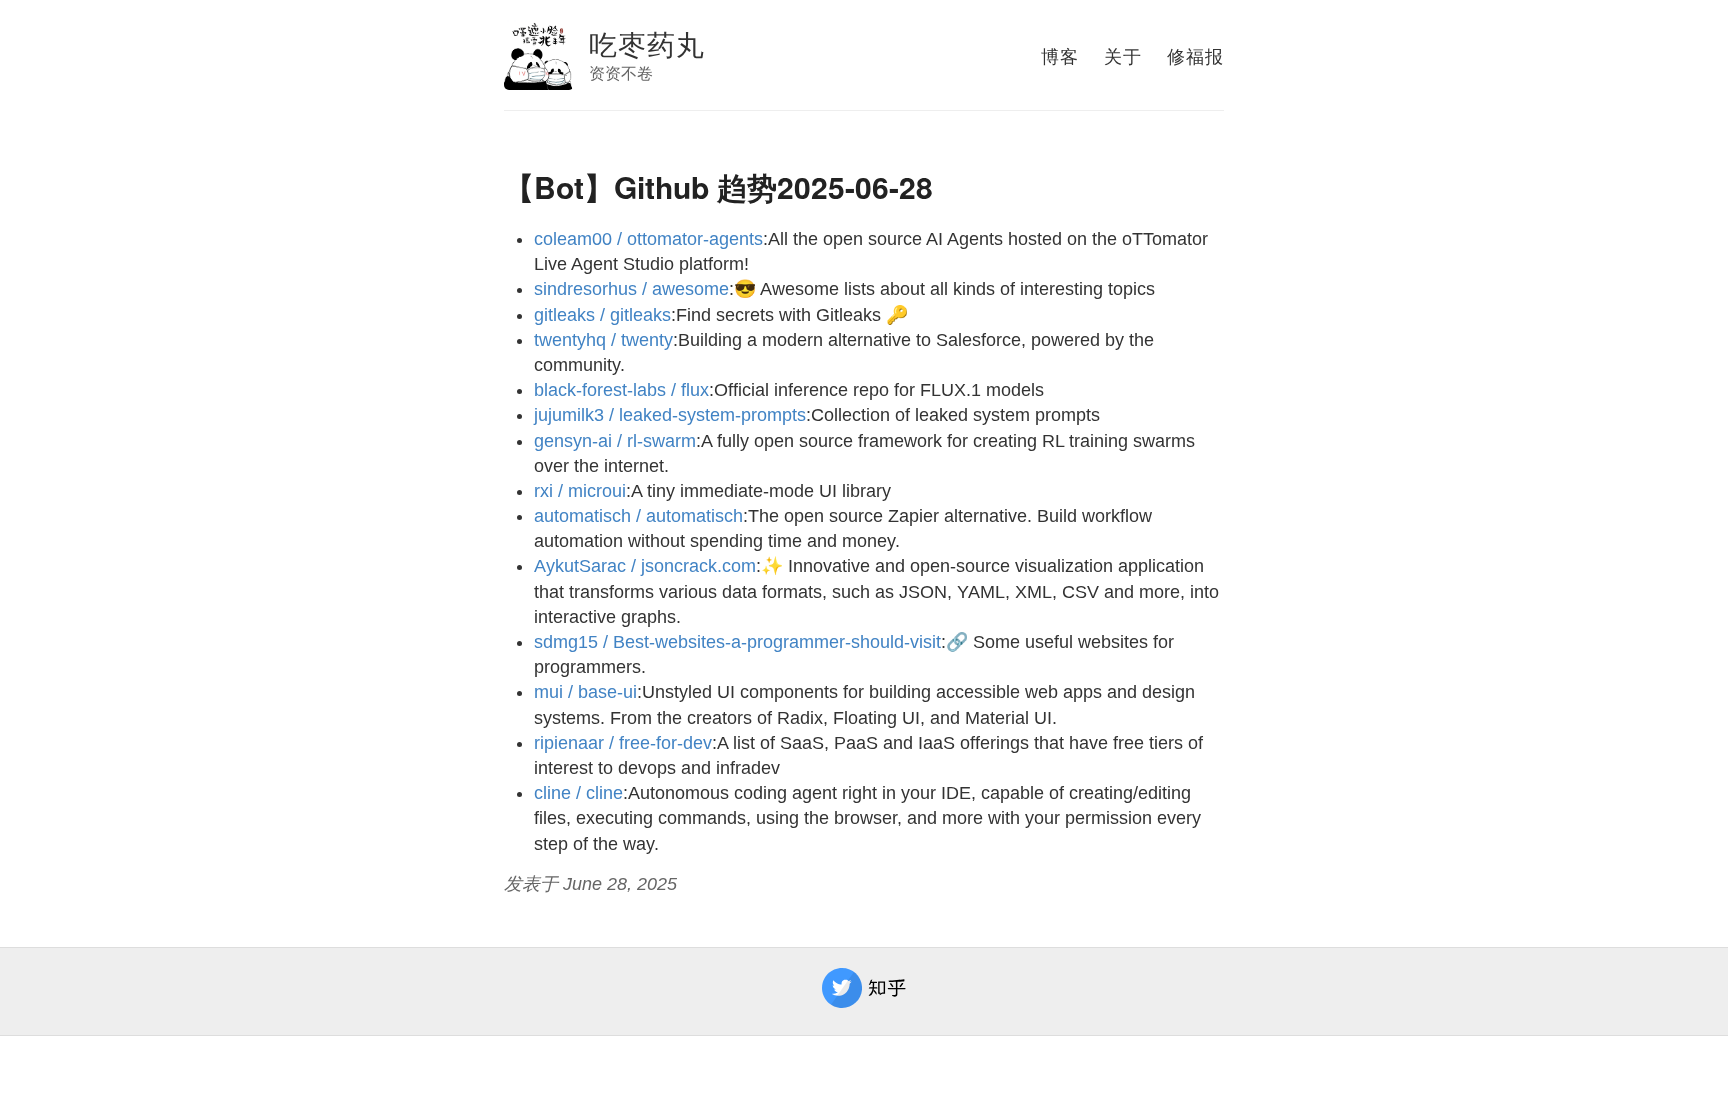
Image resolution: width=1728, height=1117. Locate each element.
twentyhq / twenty (603, 340)
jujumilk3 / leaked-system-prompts (670, 415)
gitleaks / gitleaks (602, 315)
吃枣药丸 (647, 43)
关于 (1123, 55)
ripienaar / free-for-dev (623, 743)
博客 (1060, 55)
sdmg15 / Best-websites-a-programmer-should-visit (737, 642)
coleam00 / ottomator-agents (648, 239)
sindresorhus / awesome (631, 289)
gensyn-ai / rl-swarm (615, 441)
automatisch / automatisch (638, 516)
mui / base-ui (585, 692)
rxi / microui (580, 491)
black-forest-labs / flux (621, 390)
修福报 (1195, 55)
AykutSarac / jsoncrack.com (645, 566)
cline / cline (578, 793)
